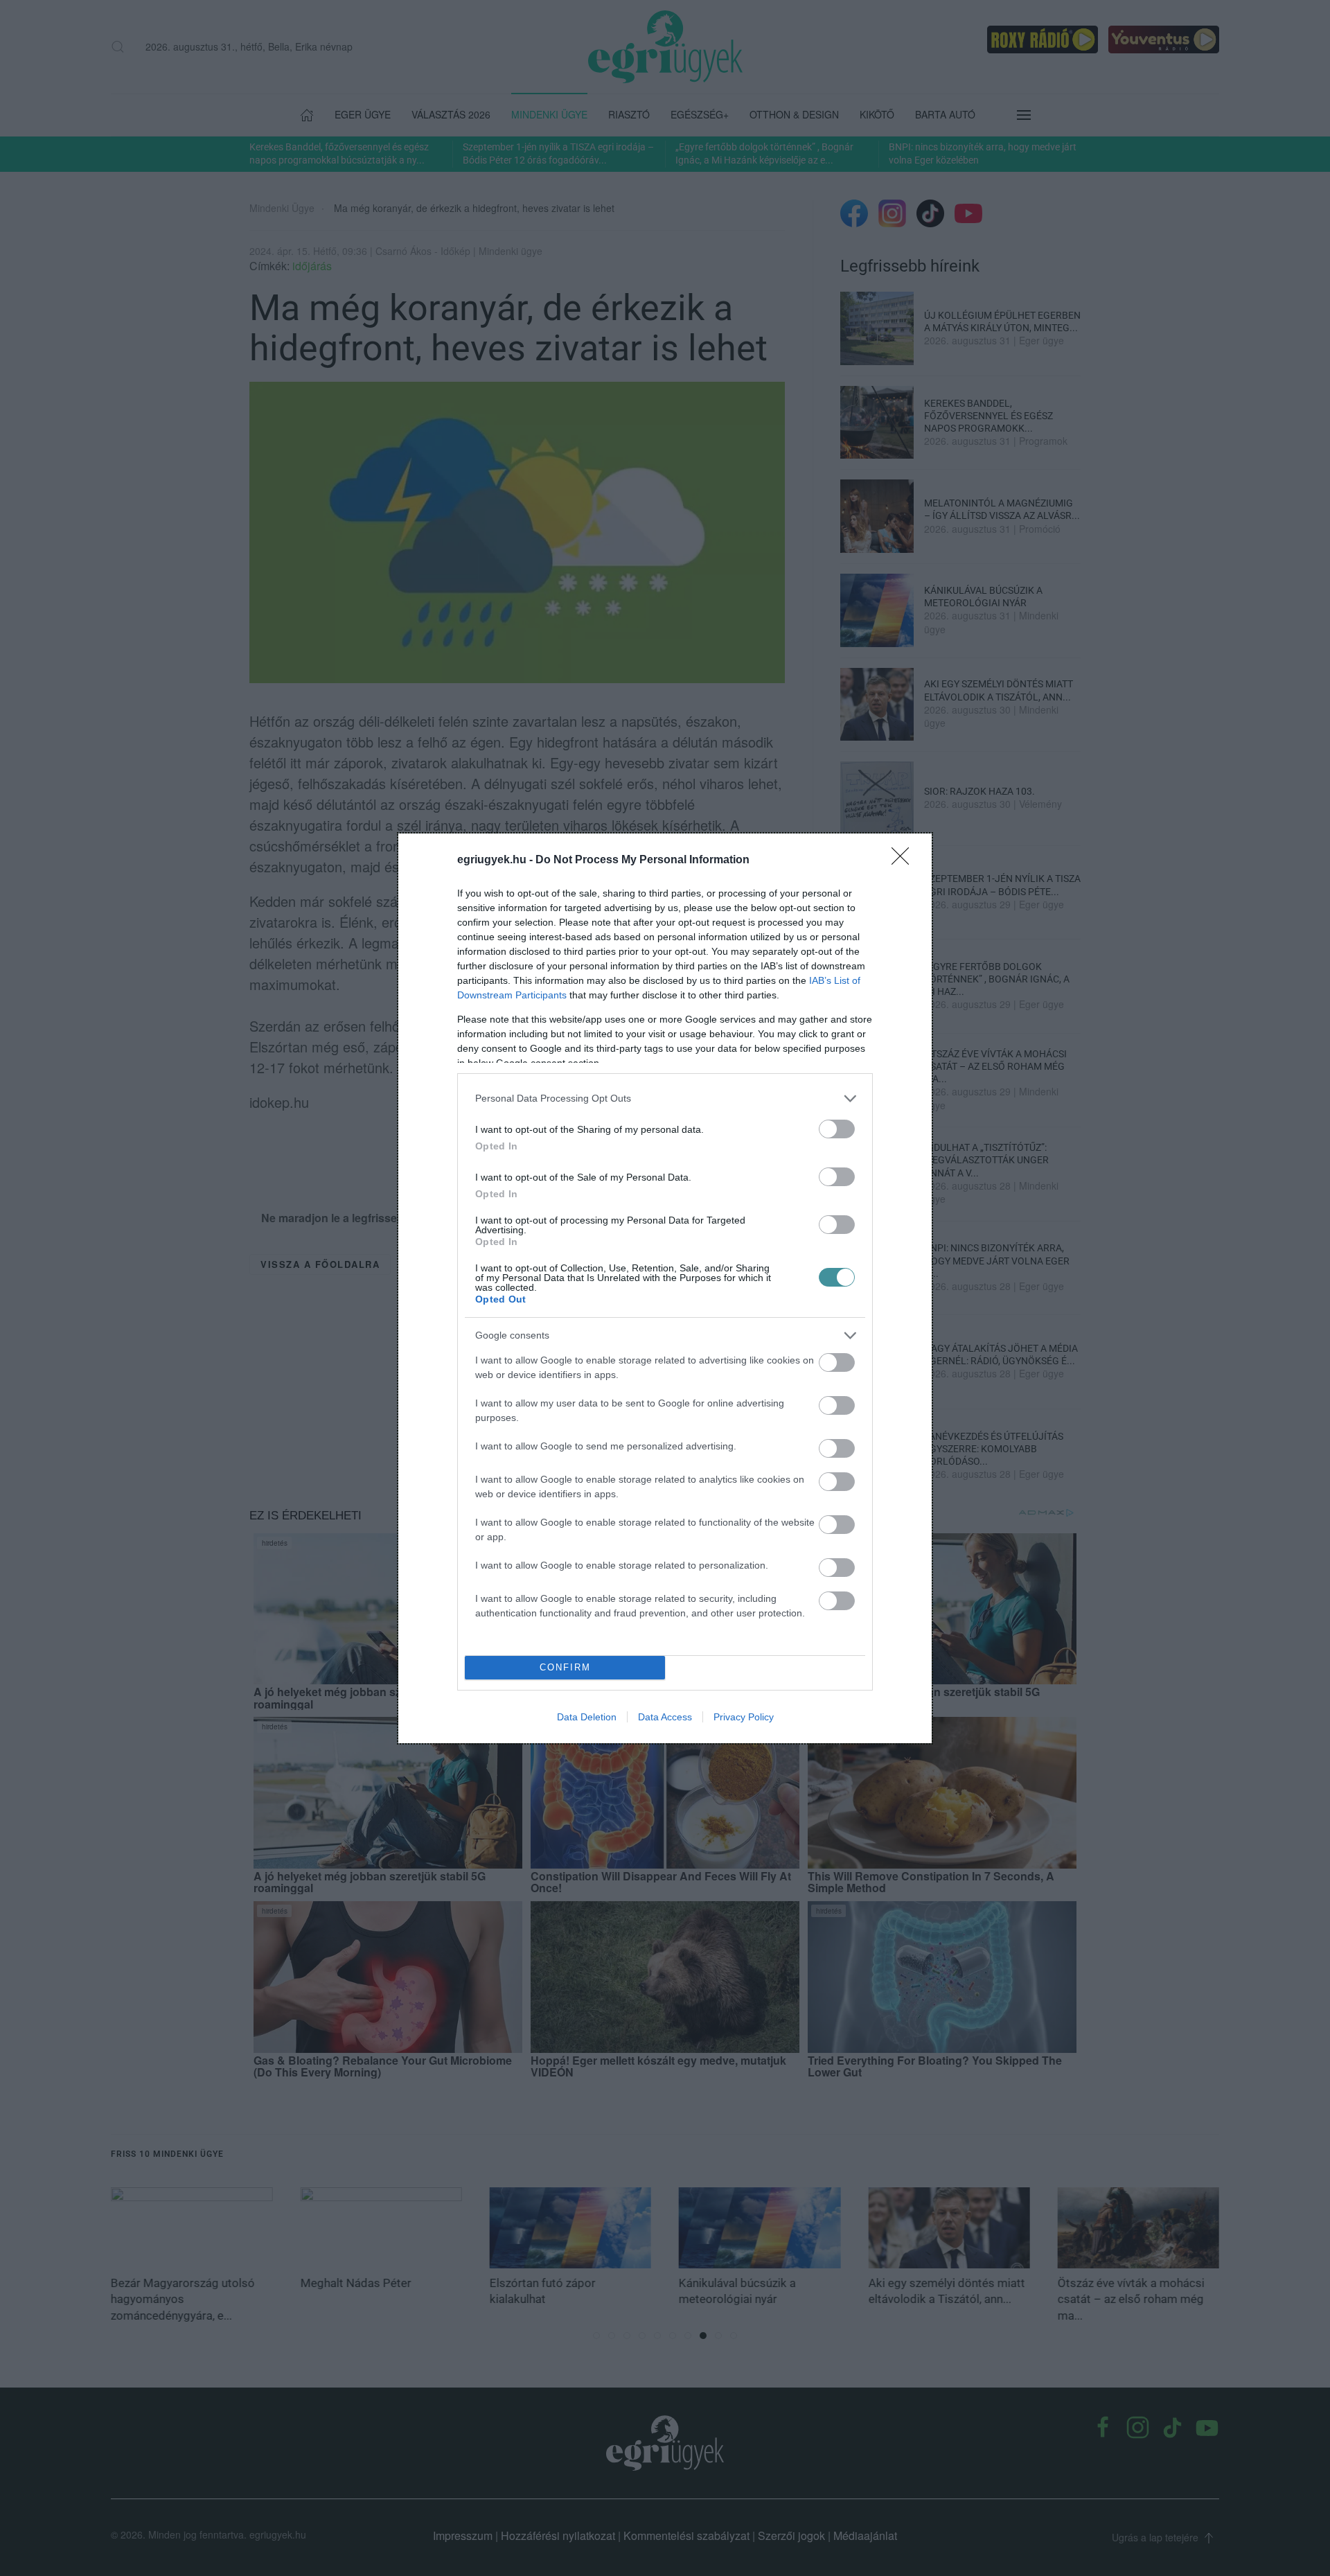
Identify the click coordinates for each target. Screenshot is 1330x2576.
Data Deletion (587, 1717)
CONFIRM (565, 1667)
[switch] (837, 1129)
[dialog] (665, 1288)
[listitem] (665, 1099)
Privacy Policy (744, 1717)
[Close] (905, 861)
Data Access (665, 1717)
